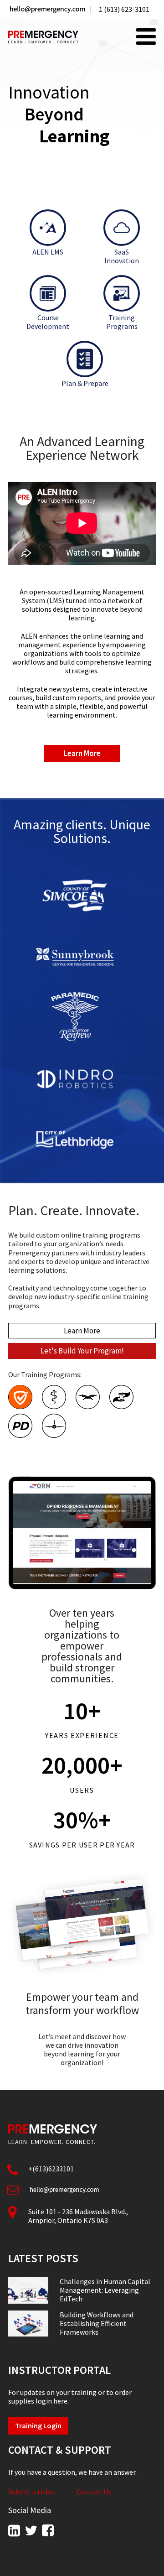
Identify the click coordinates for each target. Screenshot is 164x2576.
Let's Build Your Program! (82, 1351)
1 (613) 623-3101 (124, 9)
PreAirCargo (54, 1426)
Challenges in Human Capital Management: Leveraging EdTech (105, 2290)
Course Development (48, 322)
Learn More (82, 753)
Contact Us (94, 2492)
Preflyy (88, 1397)
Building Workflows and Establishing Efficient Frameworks (97, 2324)
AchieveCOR (20, 1397)
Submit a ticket (32, 2492)
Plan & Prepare (85, 383)
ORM (121, 1397)
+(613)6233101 (51, 2169)
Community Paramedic (54, 1397)
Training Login (38, 2425)
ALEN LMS (48, 252)
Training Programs (122, 322)
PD (20, 1426)
